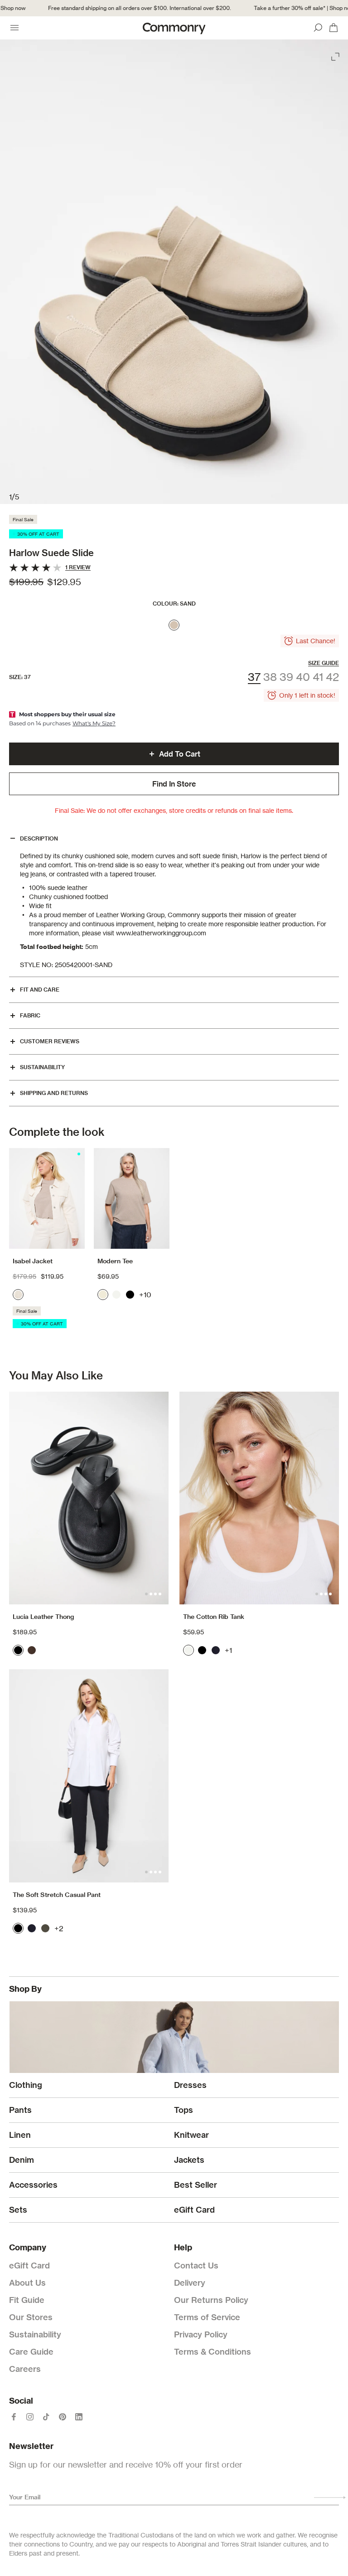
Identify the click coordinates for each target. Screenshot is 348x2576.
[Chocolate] (32, 1650)
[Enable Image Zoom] (336, 55)
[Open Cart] (333, 28)
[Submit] (330, 2498)
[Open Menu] (14, 28)
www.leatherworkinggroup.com (161, 933)
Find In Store (174, 784)
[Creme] (18, 1295)
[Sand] (174, 625)
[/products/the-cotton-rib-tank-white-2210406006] (259, 1498)
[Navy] (216, 1650)
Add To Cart (180, 754)
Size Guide (324, 663)
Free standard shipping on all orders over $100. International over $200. (122, 8)
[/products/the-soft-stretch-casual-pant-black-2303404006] (89, 1776)
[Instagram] (30, 2417)
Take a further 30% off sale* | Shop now (287, 8)
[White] (116, 1295)
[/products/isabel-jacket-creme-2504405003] (47, 1199)
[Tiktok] (46, 2417)
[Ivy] (45, 1928)
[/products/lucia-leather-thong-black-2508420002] (89, 1498)
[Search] (318, 28)
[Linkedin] (79, 2417)
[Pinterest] (63, 2417)
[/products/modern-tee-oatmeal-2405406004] (132, 1199)
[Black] (130, 1295)
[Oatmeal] (103, 1295)
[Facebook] (14, 2417)
